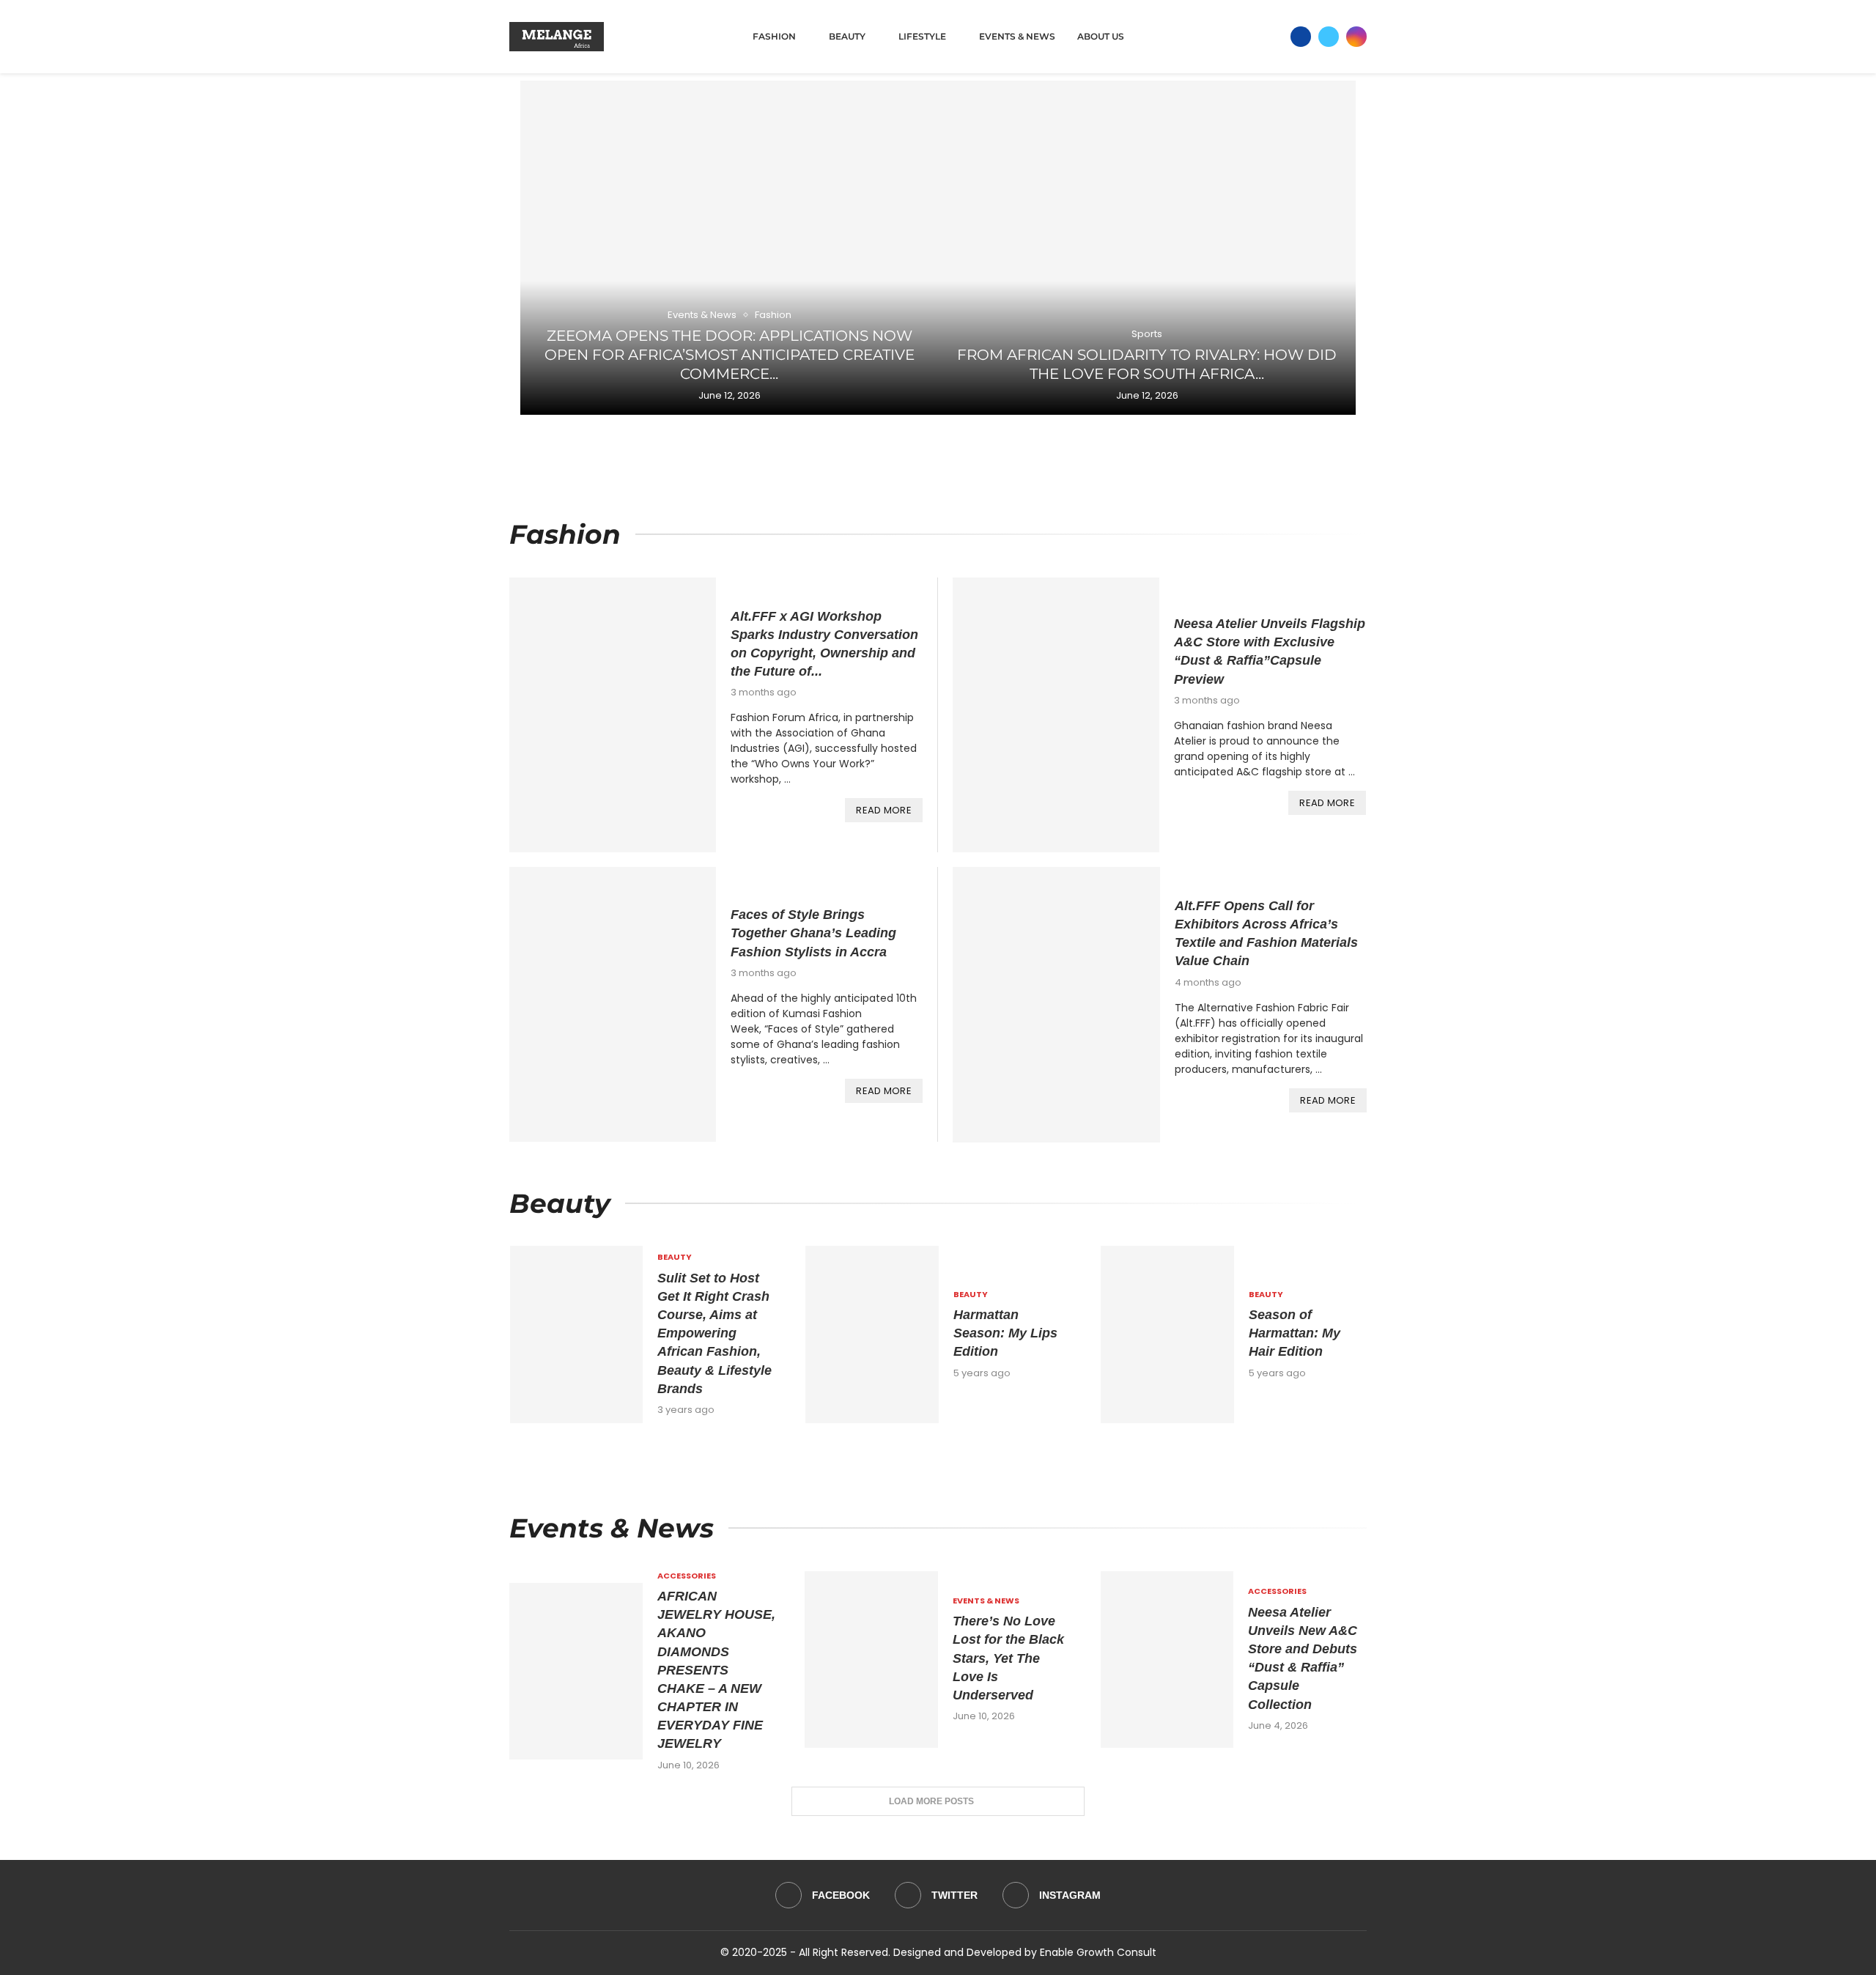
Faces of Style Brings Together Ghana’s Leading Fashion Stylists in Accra (813, 933)
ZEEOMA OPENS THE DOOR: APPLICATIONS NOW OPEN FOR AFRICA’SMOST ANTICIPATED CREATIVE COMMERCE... (730, 355)
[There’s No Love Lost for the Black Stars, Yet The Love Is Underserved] (871, 1660)
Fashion (774, 36)
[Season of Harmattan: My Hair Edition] (1167, 1334)
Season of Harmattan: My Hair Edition (1295, 1333)
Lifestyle (922, 36)
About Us (1101, 36)
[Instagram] (1356, 37)
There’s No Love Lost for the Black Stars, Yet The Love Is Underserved (1008, 1658)
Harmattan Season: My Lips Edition (1005, 1333)
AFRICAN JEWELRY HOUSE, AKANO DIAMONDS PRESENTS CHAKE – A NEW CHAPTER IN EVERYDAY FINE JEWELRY (716, 1670)
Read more (884, 810)
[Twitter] (1329, 37)
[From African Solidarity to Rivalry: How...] (1147, 248)
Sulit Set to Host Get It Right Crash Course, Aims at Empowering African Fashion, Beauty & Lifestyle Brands (714, 1333)
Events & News (1017, 36)
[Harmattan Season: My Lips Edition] (872, 1334)
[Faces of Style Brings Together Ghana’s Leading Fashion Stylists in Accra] (613, 1004)
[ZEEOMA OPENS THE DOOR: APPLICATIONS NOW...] (729, 248)
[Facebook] (1301, 37)
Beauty (847, 36)
